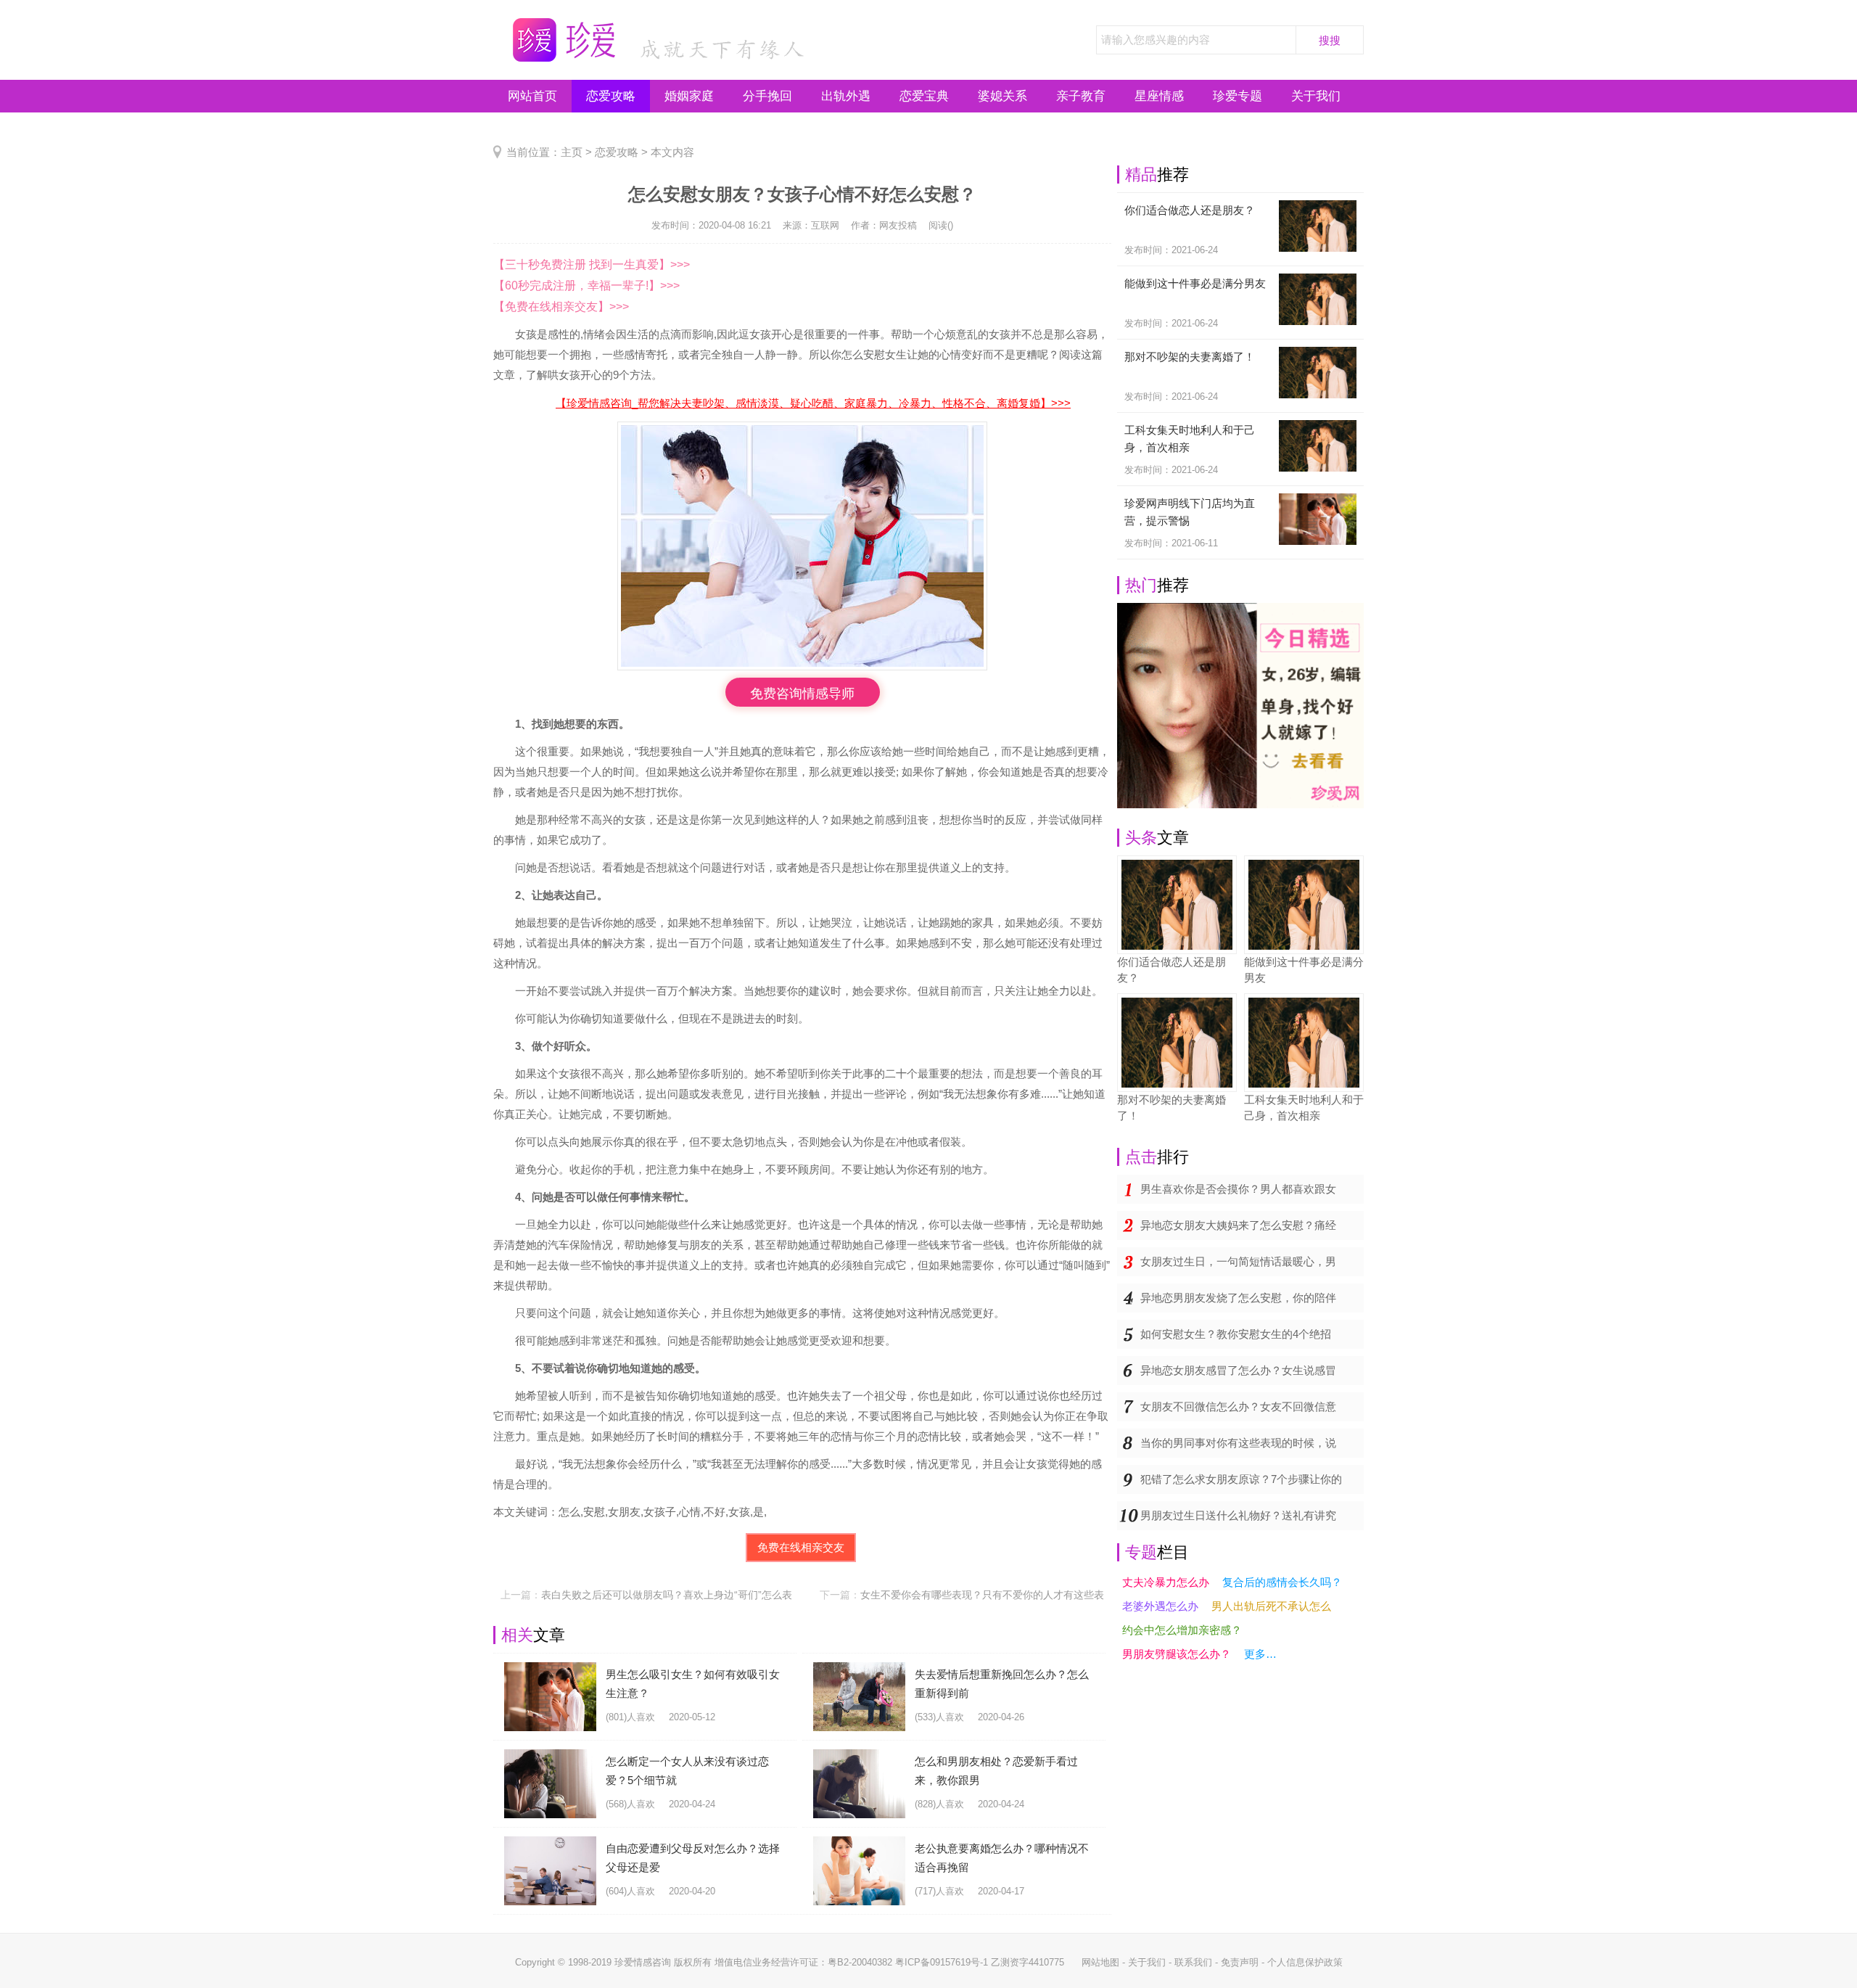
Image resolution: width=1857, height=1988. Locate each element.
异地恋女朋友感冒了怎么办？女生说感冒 (1238, 1370)
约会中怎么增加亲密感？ (1182, 1630)
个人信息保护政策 (1305, 1962)
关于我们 (1316, 96)
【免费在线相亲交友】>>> (561, 307)
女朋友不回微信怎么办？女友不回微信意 (1238, 1406)
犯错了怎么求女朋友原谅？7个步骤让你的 (1241, 1479)
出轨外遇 (846, 96)
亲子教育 (1081, 96)
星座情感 (1159, 96)
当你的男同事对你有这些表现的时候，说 (1238, 1443)
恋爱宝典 (924, 96)
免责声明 (1240, 1962)
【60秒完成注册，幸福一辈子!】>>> (586, 286)
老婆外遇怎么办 (1160, 1606)
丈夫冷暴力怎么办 (1166, 1582)
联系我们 (1193, 1962)
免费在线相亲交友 (801, 1547)
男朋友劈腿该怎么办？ (1177, 1654)
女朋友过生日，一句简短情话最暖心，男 (1238, 1261)
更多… (1260, 1654)
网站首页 (532, 96)
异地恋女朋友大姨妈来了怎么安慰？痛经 (1238, 1225)
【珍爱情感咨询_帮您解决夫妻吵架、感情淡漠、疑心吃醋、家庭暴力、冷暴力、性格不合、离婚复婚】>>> (813, 403)
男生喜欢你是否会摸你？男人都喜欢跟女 (1238, 1189)
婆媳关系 (1002, 96)
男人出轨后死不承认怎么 (1271, 1606)
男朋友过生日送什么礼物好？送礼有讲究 (1238, 1515)
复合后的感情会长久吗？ (1282, 1582)
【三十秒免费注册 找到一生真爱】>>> (592, 264)
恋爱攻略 (611, 96)
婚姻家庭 (689, 96)
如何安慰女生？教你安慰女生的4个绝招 (1236, 1334)
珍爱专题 (1238, 96)
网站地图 (1100, 1962)
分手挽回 (767, 96)
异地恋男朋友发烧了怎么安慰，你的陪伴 (1238, 1298)
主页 (572, 152)
